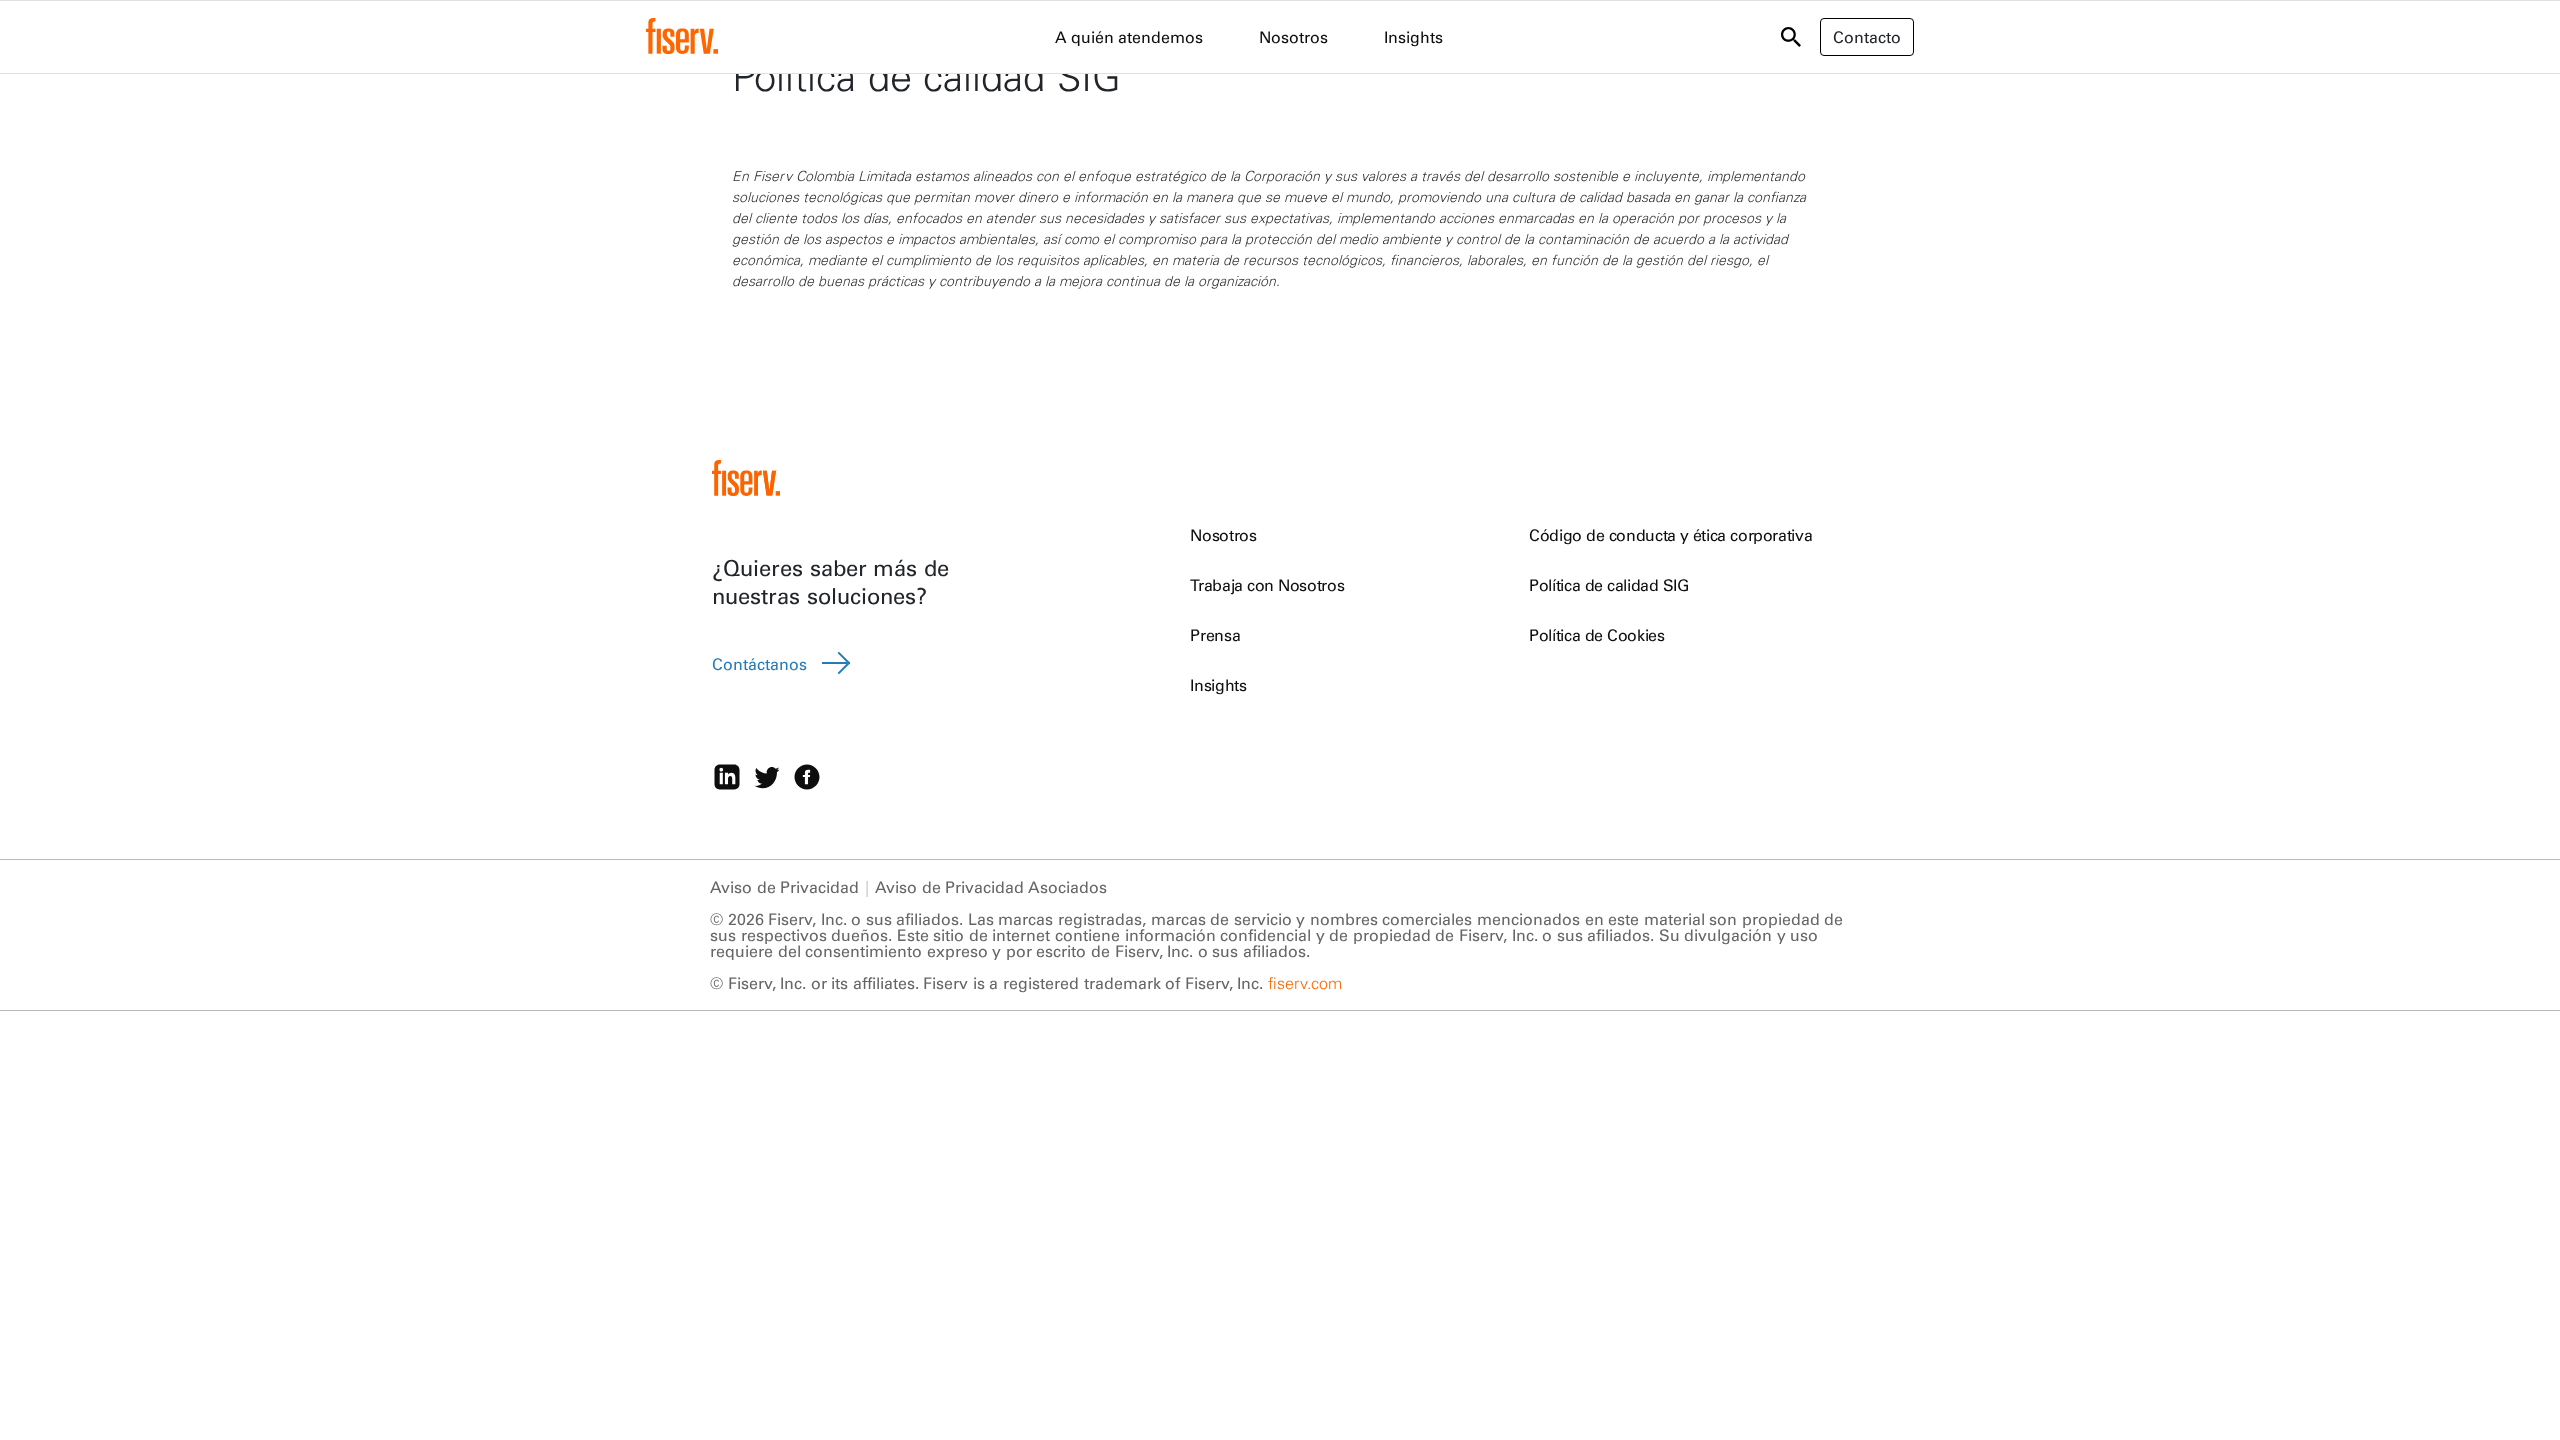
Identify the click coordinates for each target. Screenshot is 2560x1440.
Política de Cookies (1596, 635)
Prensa (1215, 635)
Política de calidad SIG (1608, 585)
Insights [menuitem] (1413, 37)
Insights (1218, 685)
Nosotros (1223, 535)
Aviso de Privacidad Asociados (991, 887)
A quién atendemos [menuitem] (1129, 37)
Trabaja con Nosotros (1267, 585)
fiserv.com (1305, 983)
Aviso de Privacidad (784, 887)
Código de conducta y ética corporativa (1670, 535)
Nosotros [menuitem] (1293, 37)
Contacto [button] (1867, 37)
